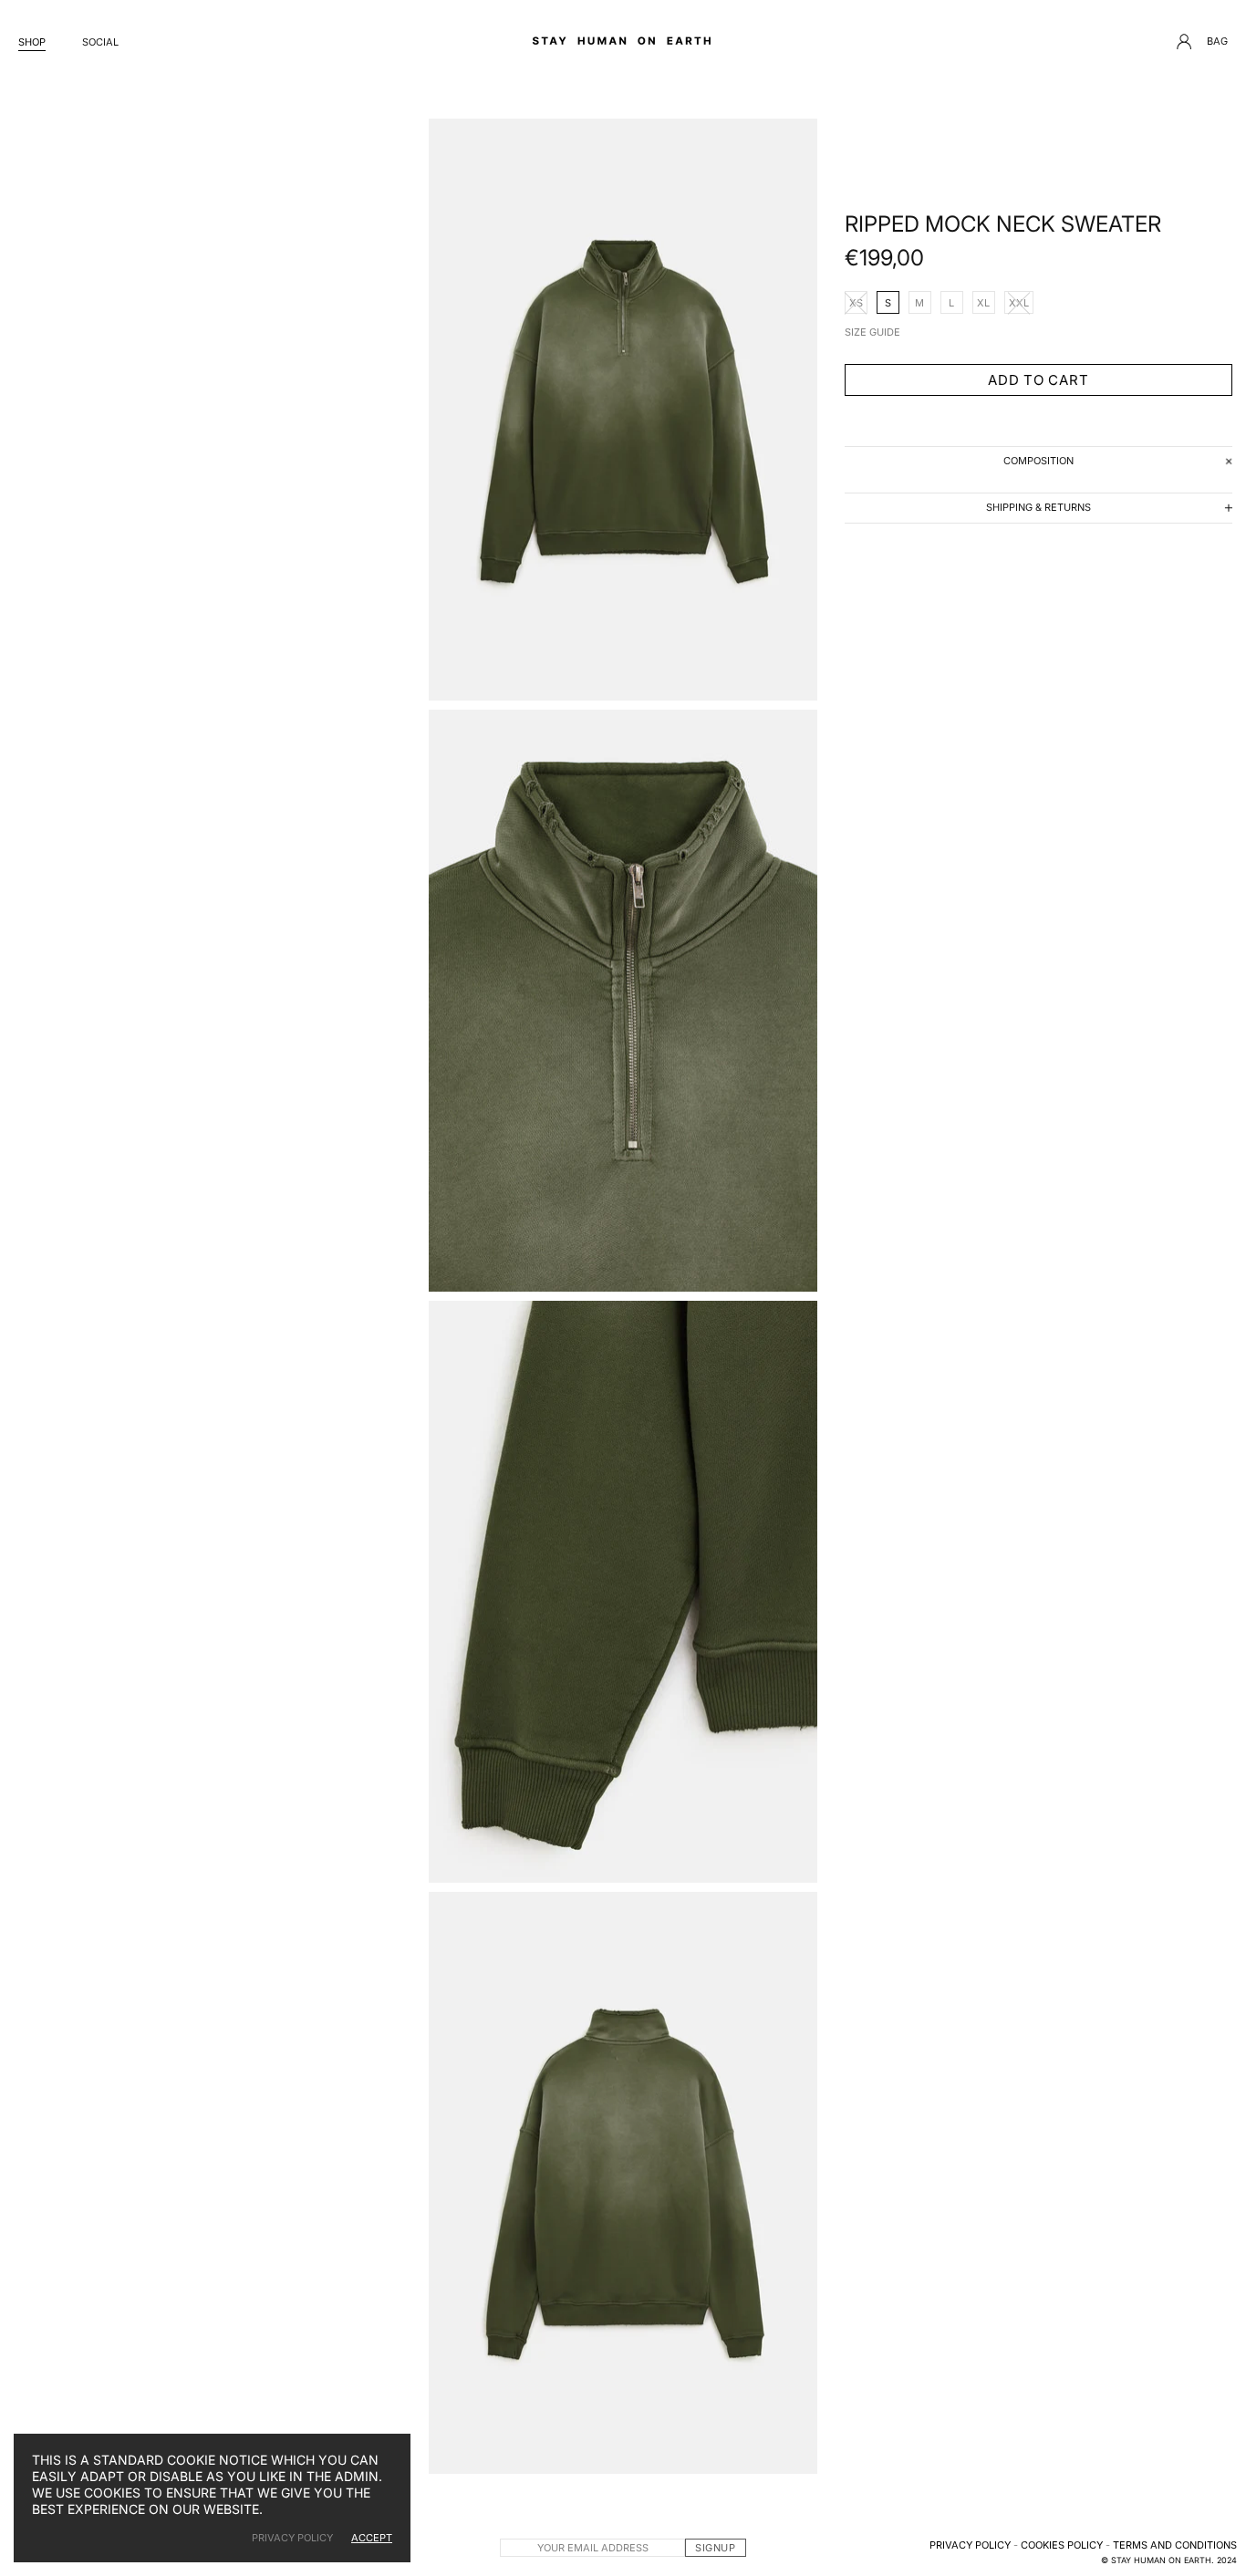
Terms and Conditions (1175, 2545)
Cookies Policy (1062, 2545)
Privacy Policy (970, 2545)
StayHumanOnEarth (623, 41)
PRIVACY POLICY (292, 2538)
